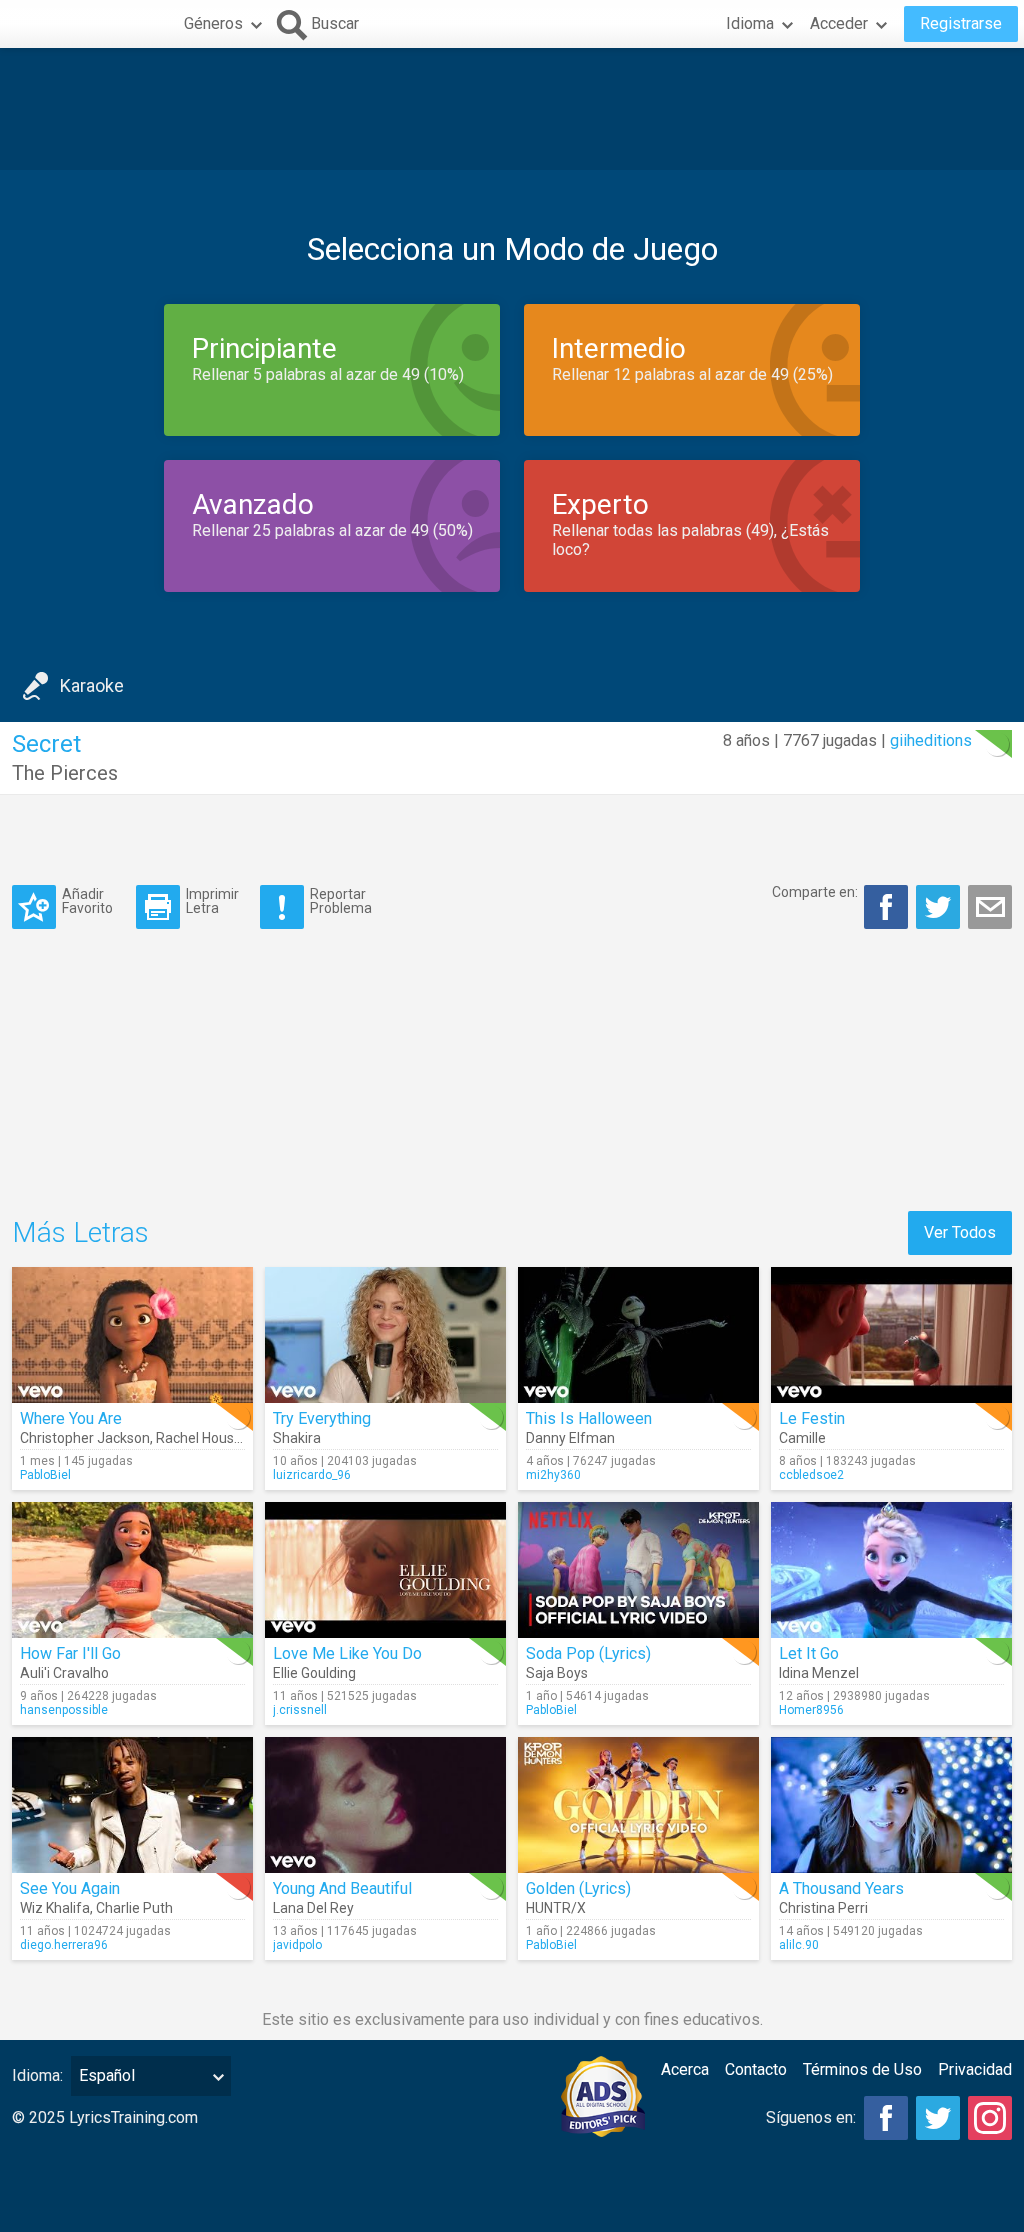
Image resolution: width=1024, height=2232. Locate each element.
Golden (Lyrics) (578, 1888)
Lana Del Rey (313, 1908)
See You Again (70, 1888)
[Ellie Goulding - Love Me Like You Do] (385, 1570)
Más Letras (80, 1232)
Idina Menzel (819, 1673)
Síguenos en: (811, 2117)
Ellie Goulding (314, 1673)
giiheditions (931, 740)
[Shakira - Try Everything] (385, 1335)
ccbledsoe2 (811, 1475)
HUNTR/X (556, 1908)
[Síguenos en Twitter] (938, 2118)
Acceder (839, 23)
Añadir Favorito (87, 900)
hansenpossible (64, 1710)
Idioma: (37, 2075)
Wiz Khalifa (55, 1908)
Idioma (750, 23)
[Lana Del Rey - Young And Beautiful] (385, 1805)
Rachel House (199, 1438)
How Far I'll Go (70, 1653)
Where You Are (71, 1418)
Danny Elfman (570, 1438)
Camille (802, 1438)
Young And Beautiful (342, 1888)
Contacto (756, 2069)
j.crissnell (300, 1710)
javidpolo (297, 1945)
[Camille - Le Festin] (891, 1335)
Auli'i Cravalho (64, 1673)
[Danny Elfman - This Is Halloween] (638, 1335)
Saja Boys (557, 1673)
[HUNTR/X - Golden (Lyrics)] (638, 1805)
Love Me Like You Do (347, 1653)
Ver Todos (960, 1232)
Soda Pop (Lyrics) (588, 1653)
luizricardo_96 (312, 1475)
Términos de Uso (862, 2069)
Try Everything (322, 1418)
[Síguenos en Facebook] (886, 2118)
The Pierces (65, 773)
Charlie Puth (134, 1908)
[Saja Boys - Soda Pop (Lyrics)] (638, 1570)
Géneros (213, 23)
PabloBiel (45, 1475)
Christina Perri (823, 1908)
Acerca (685, 2069)
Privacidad (975, 2069)
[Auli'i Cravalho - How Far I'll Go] (132, 1570)
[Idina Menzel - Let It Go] (891, 1570)
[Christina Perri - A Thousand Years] (891, 1805)
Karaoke (92, 685)
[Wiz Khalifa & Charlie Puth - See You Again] (132, 1805)
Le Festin (812, 1418)
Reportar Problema (341, 900)
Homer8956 (811, 1710)
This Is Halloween (589, 1418)
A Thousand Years (841, 1888)
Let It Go (809, 1653)
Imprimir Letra (212, 900)
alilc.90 (799, 1945)
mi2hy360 (553, 1475)
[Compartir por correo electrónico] (990, 907)
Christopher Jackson (85, 1438)
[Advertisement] (512, 109)
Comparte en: (815, 892)
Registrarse (961, 23)
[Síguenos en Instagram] (990, 2118)
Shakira (297, 1438)
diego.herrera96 (64, 1945)
